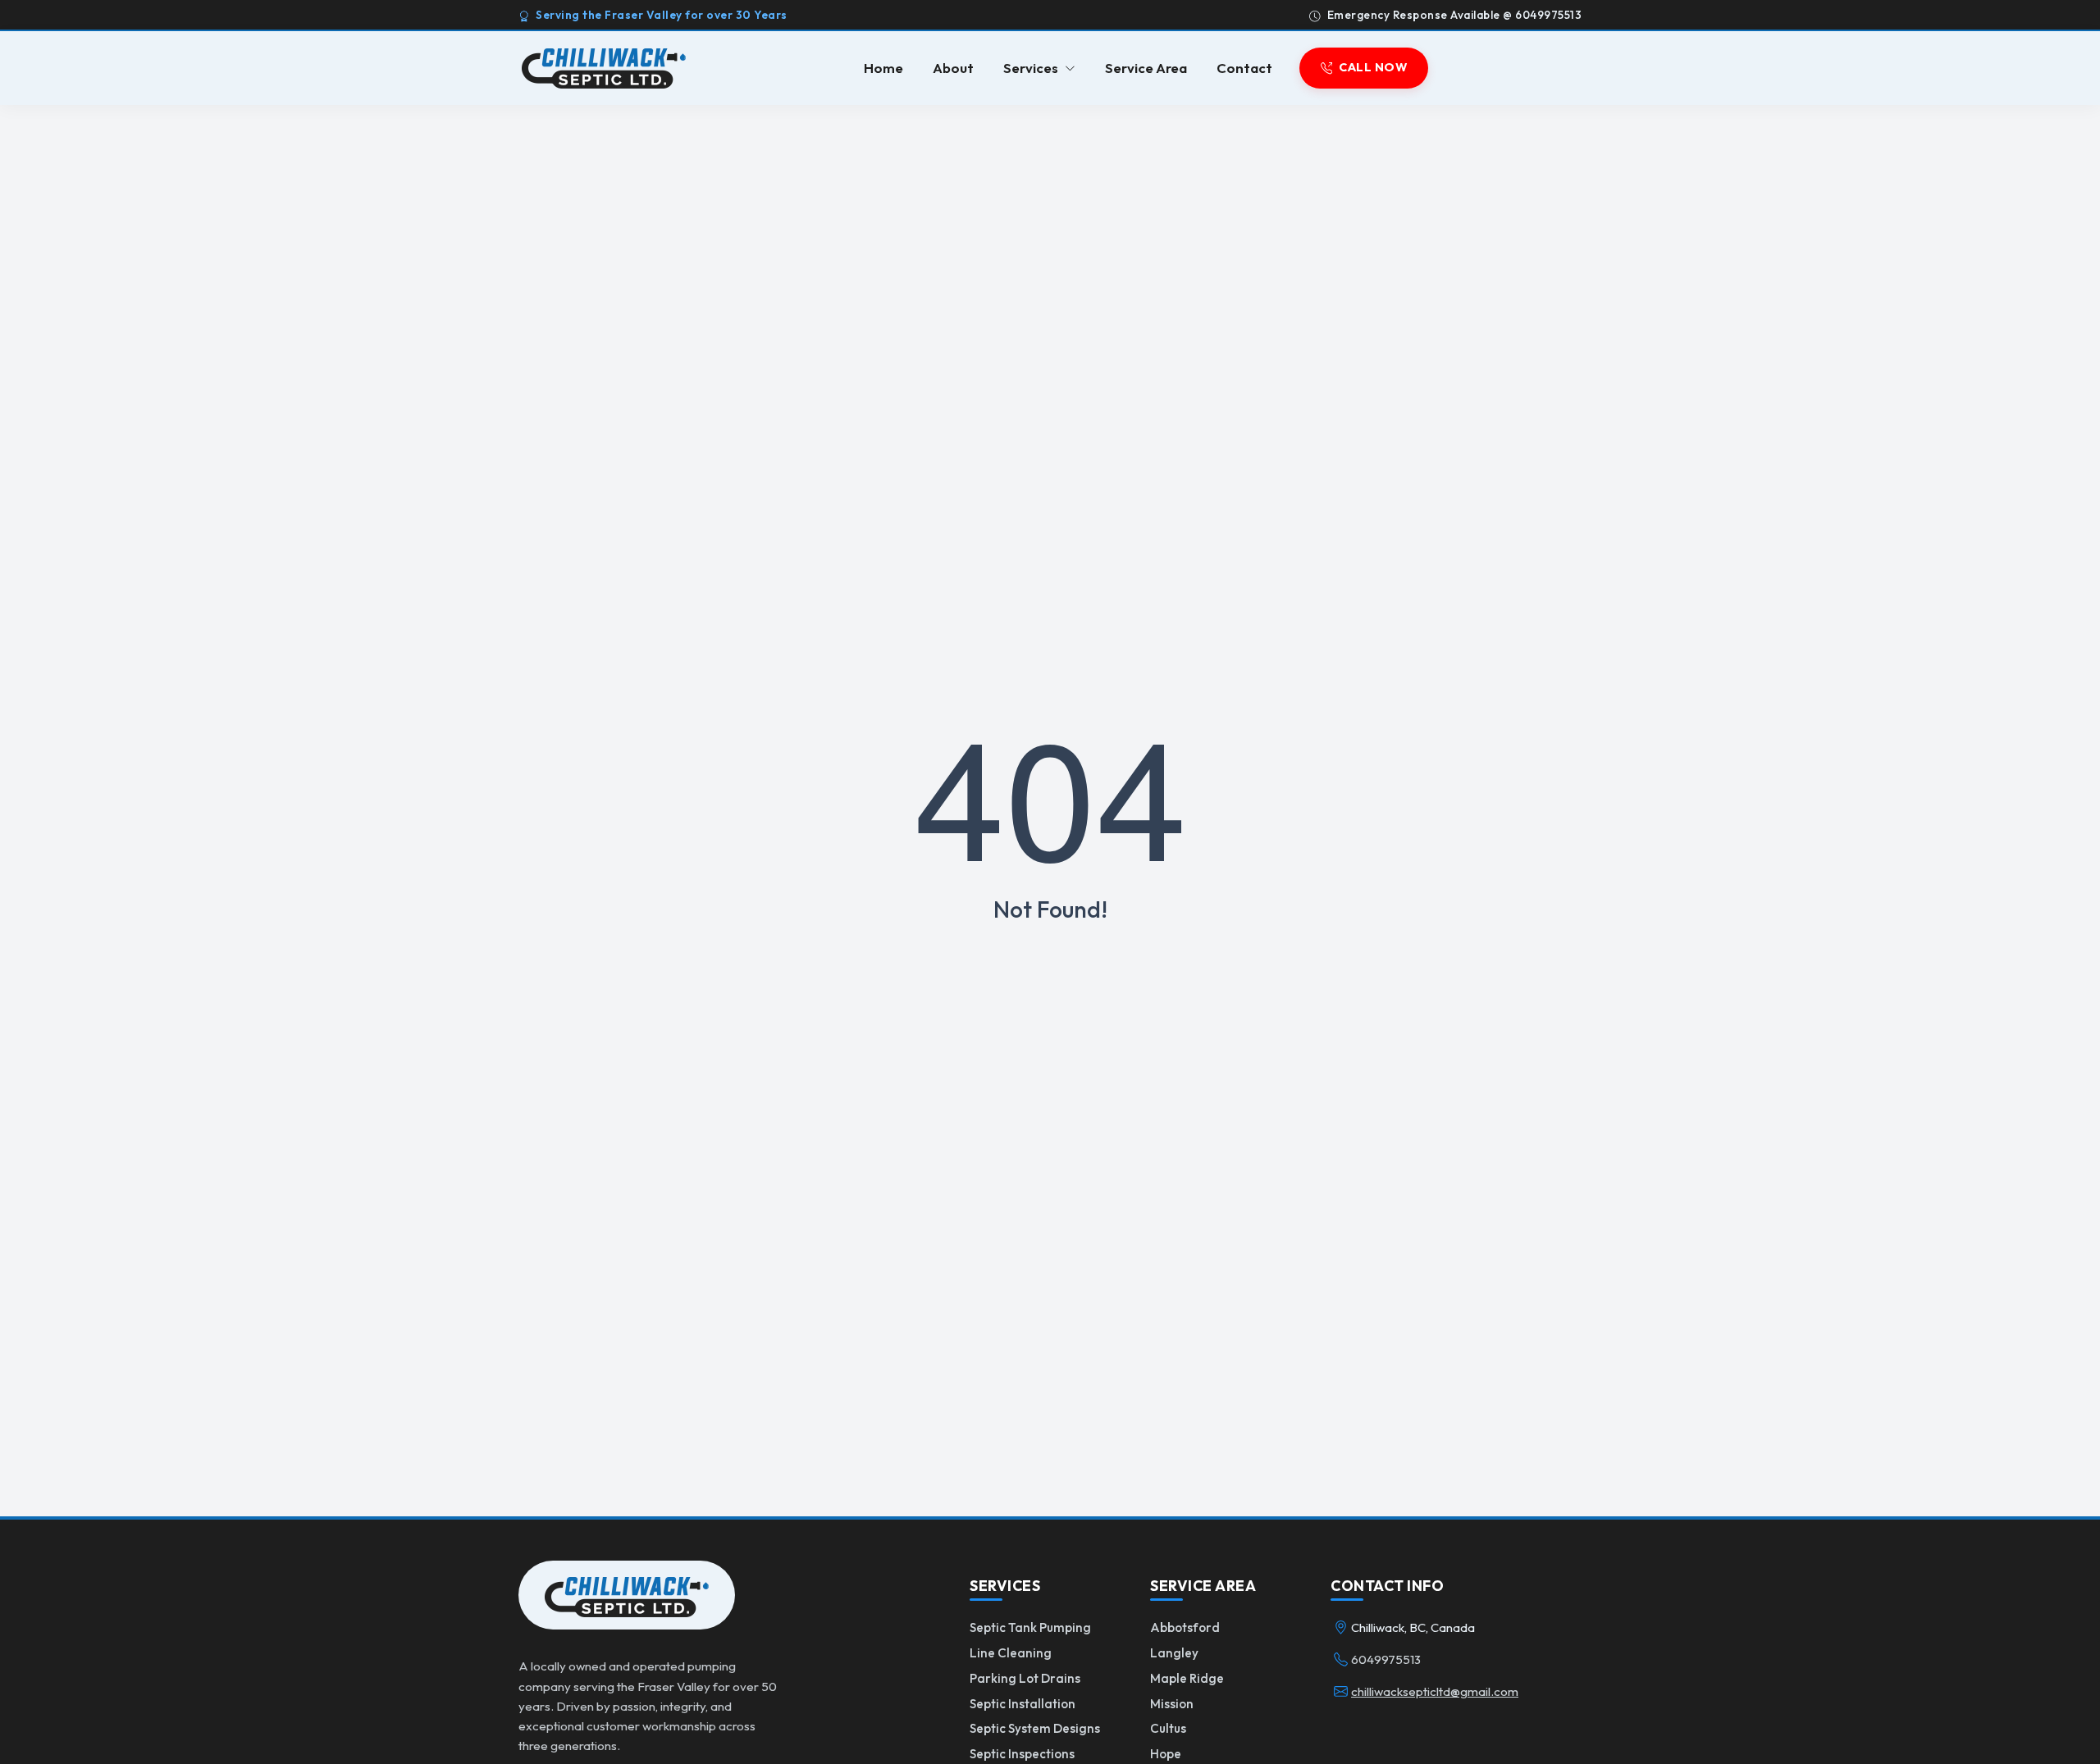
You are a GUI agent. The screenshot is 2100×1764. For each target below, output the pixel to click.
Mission (1172, 1704)
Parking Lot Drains (1025, 1678)
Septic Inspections (1022, 1754)
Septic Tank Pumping (1030, 1627)
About (953, 68)
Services (1031, 68)
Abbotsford (1185, 1627)
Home (883, 68)
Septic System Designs (1035, 1728)
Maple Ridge (1187, 1678)
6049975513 (1386, 1659)
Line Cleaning (1011, 1653)
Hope (1166, 1754)
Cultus (1168, 1728)
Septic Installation (1023, 1704)
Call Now (1373, 68)
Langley (1174, 1653)
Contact (1244, 68)
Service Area (1146, 68)
